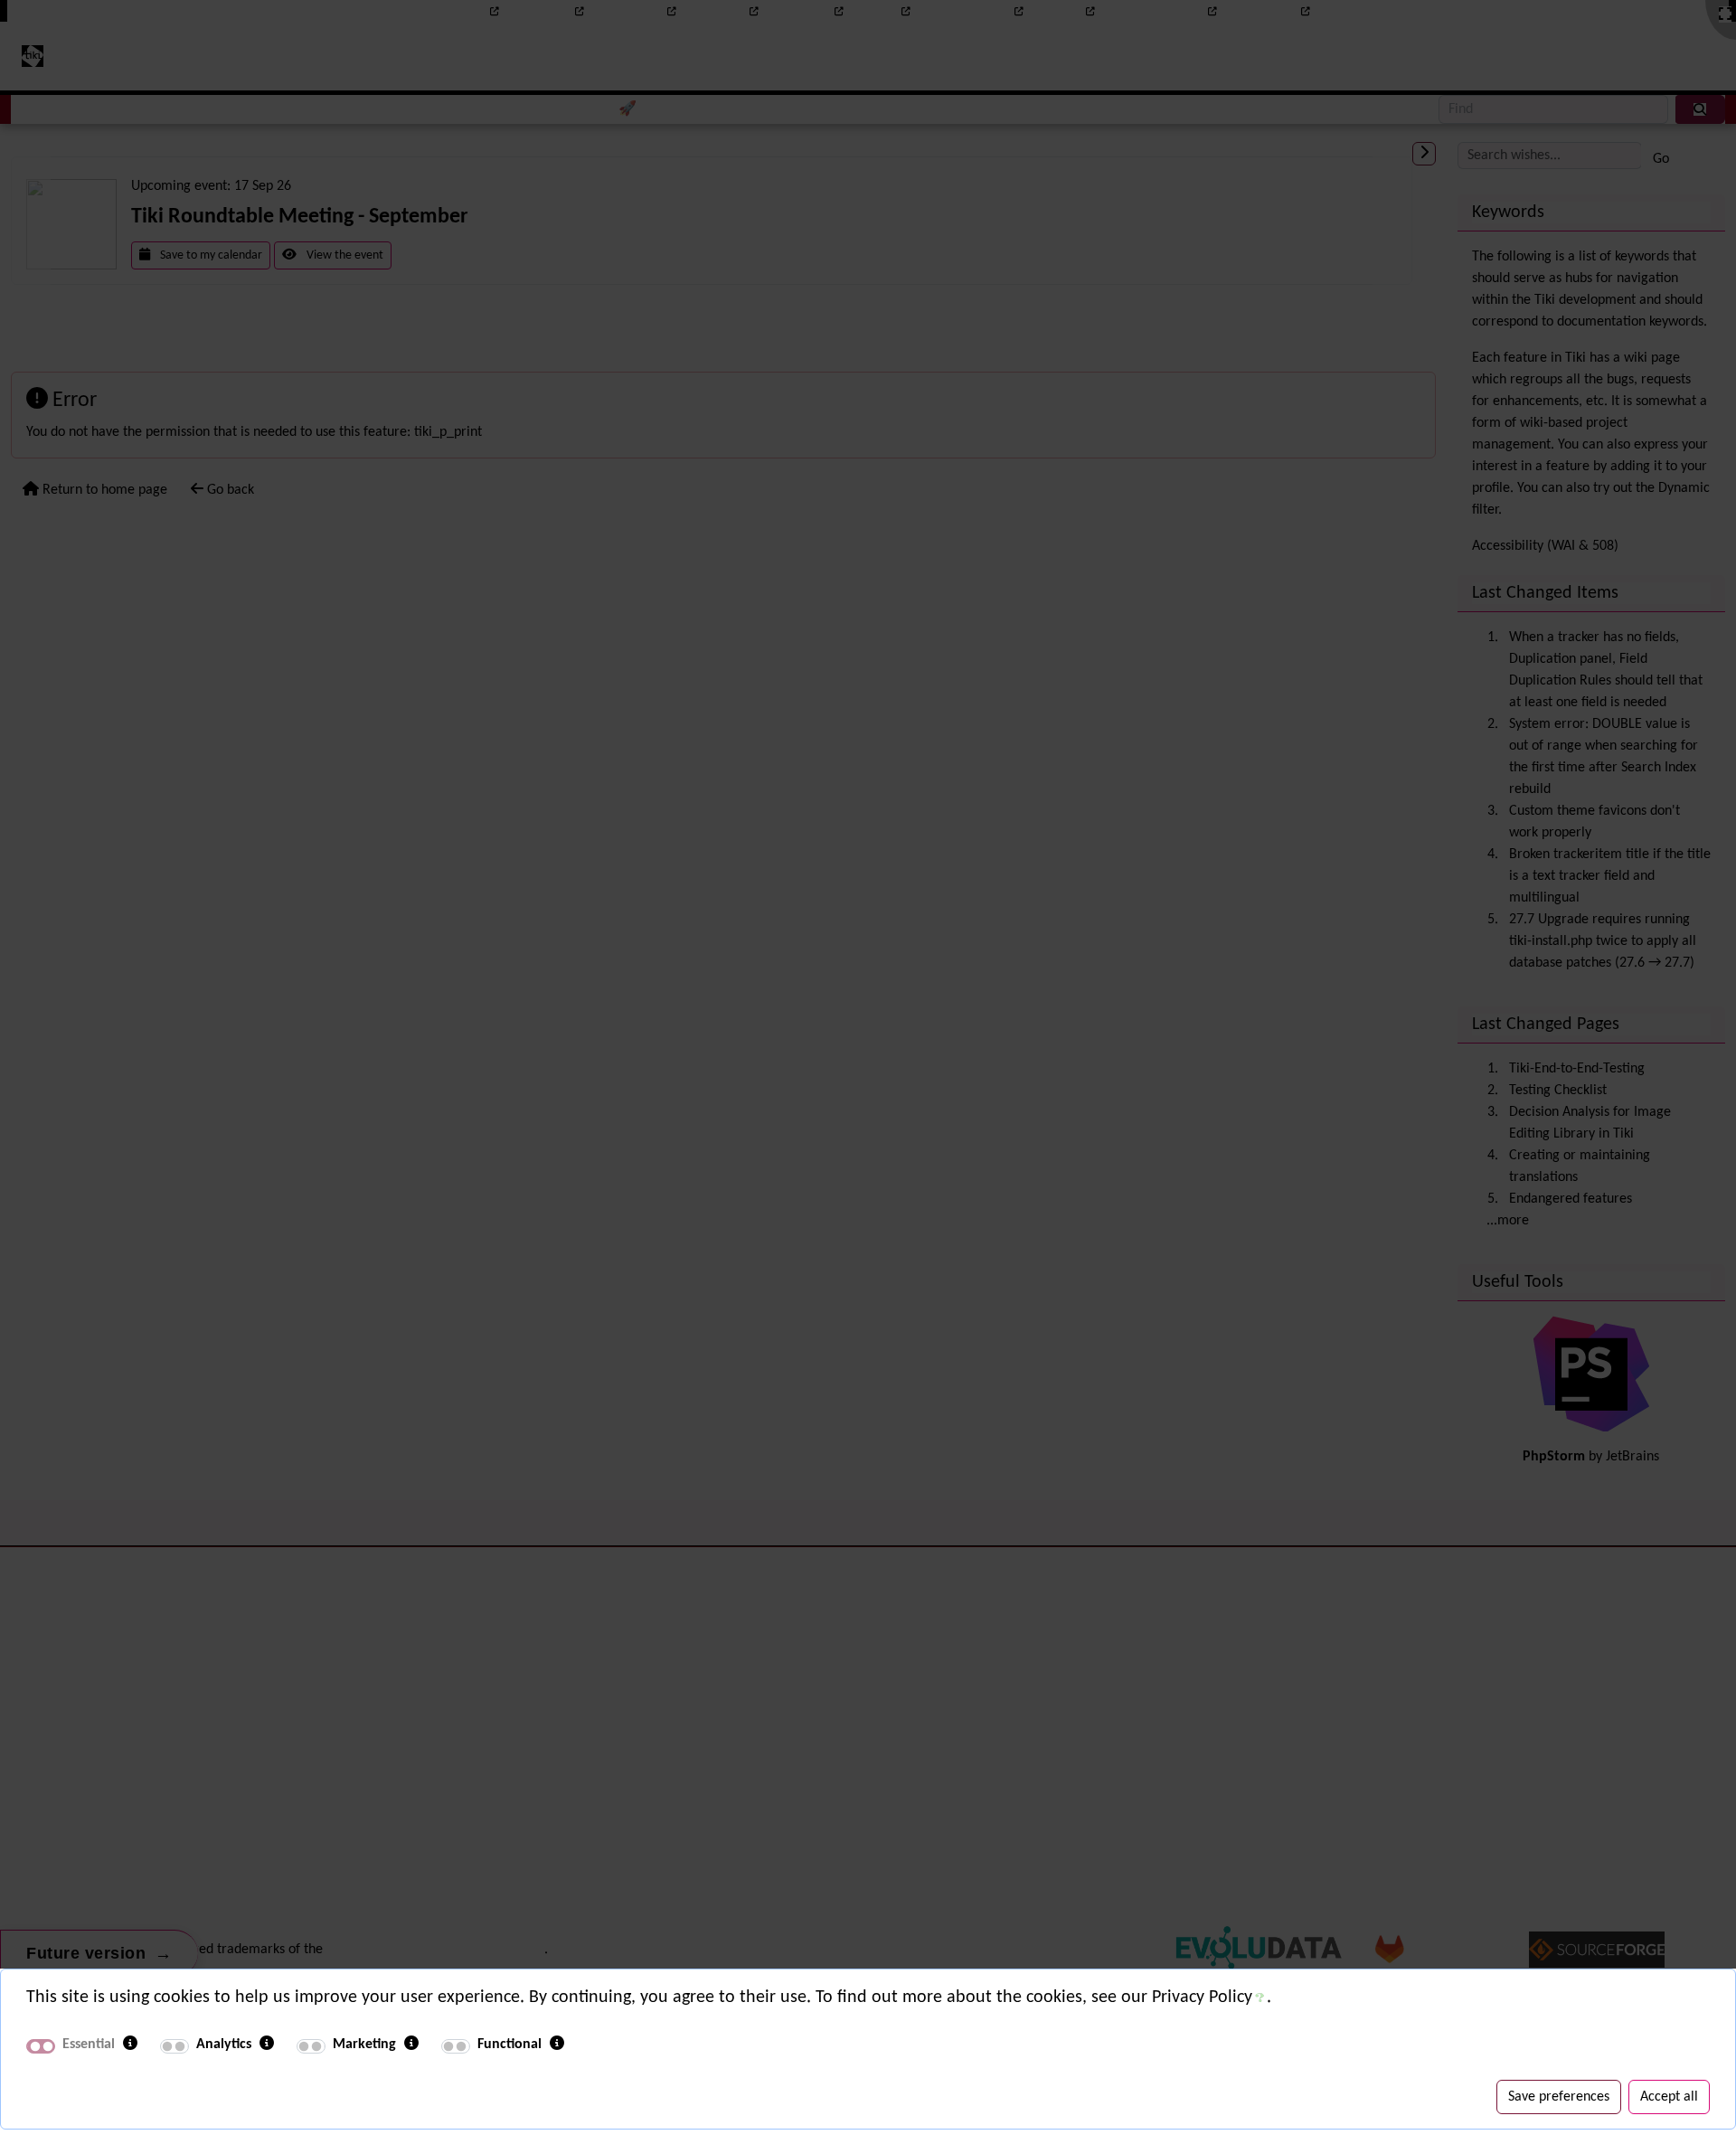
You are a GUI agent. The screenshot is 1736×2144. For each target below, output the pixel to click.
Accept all (1669, 2097)
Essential (89, 2045)
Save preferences (1559, 2097)
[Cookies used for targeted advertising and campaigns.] (411, 2045)
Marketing (364, 2045)
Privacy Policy (1202, 1998)
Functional (509, 2045)
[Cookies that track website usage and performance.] (267, 2045)
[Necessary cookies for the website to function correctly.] (130, 2045)
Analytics (224, 2045)
